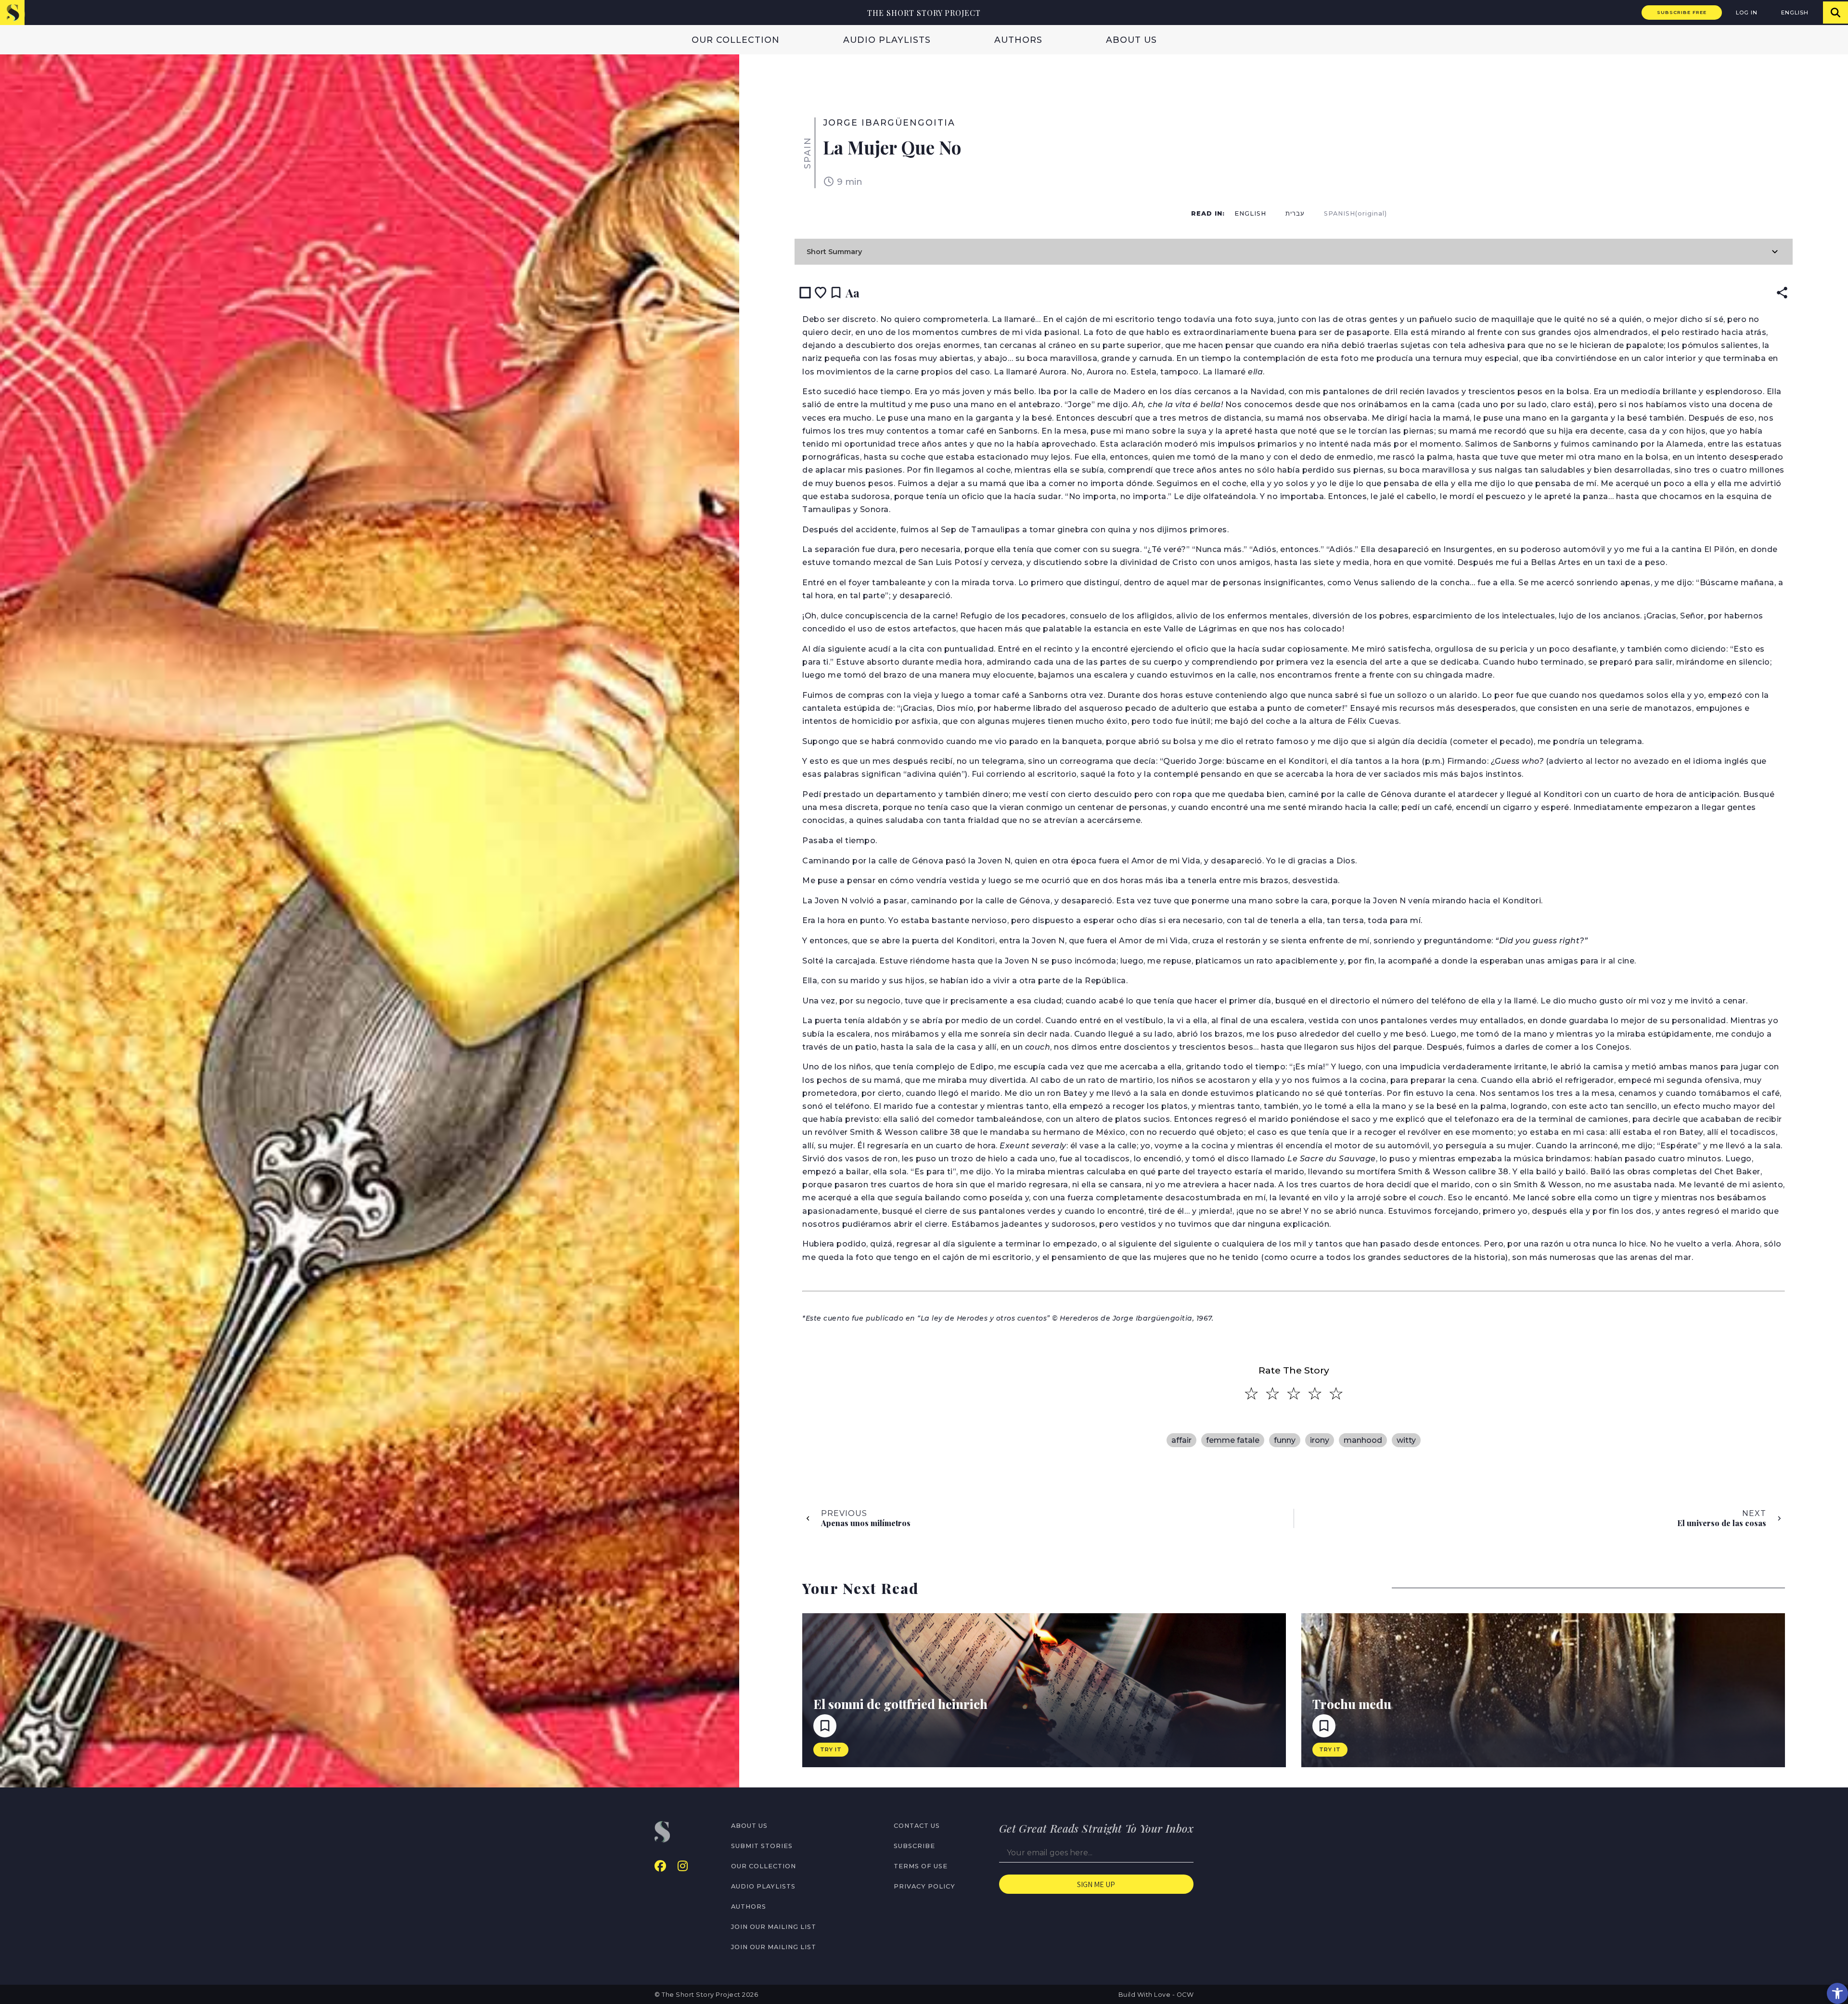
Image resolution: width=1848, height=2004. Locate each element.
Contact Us (917, 1826)
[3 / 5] (1294, 1394)
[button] (1837, 1993)
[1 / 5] (1251, 1394)
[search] (1835, 13)
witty (1406, 1440)
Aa (853, 293)
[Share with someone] (1782, 293)
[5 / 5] (1336, 1394)
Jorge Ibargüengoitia (889, 122)
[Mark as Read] (805, 293)
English (1795, 13)
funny (1285, 1440)
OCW (1185, 1995)
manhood (1363, 1440)
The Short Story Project (924, 13)
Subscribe (914, 1846)
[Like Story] (821, 293)
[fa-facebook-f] (660, 1866)
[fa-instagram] (683, 1866)
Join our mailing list (774, 1927)
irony (1320, 1440)
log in (1747, 13)
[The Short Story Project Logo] (12, 12)
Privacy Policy (924, 1886)
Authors (1018, 40)
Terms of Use (921, 1866)
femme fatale (1233, 1440)
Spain (807, 153)
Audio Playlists (887, 40)
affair (1181, 1440)
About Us (1131, 40)
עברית (1295, 213)
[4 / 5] (1315, 1394)
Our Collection (736, 40)
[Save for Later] (836, 293)
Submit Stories (762, 1846)
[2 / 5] (1272, 1394)
